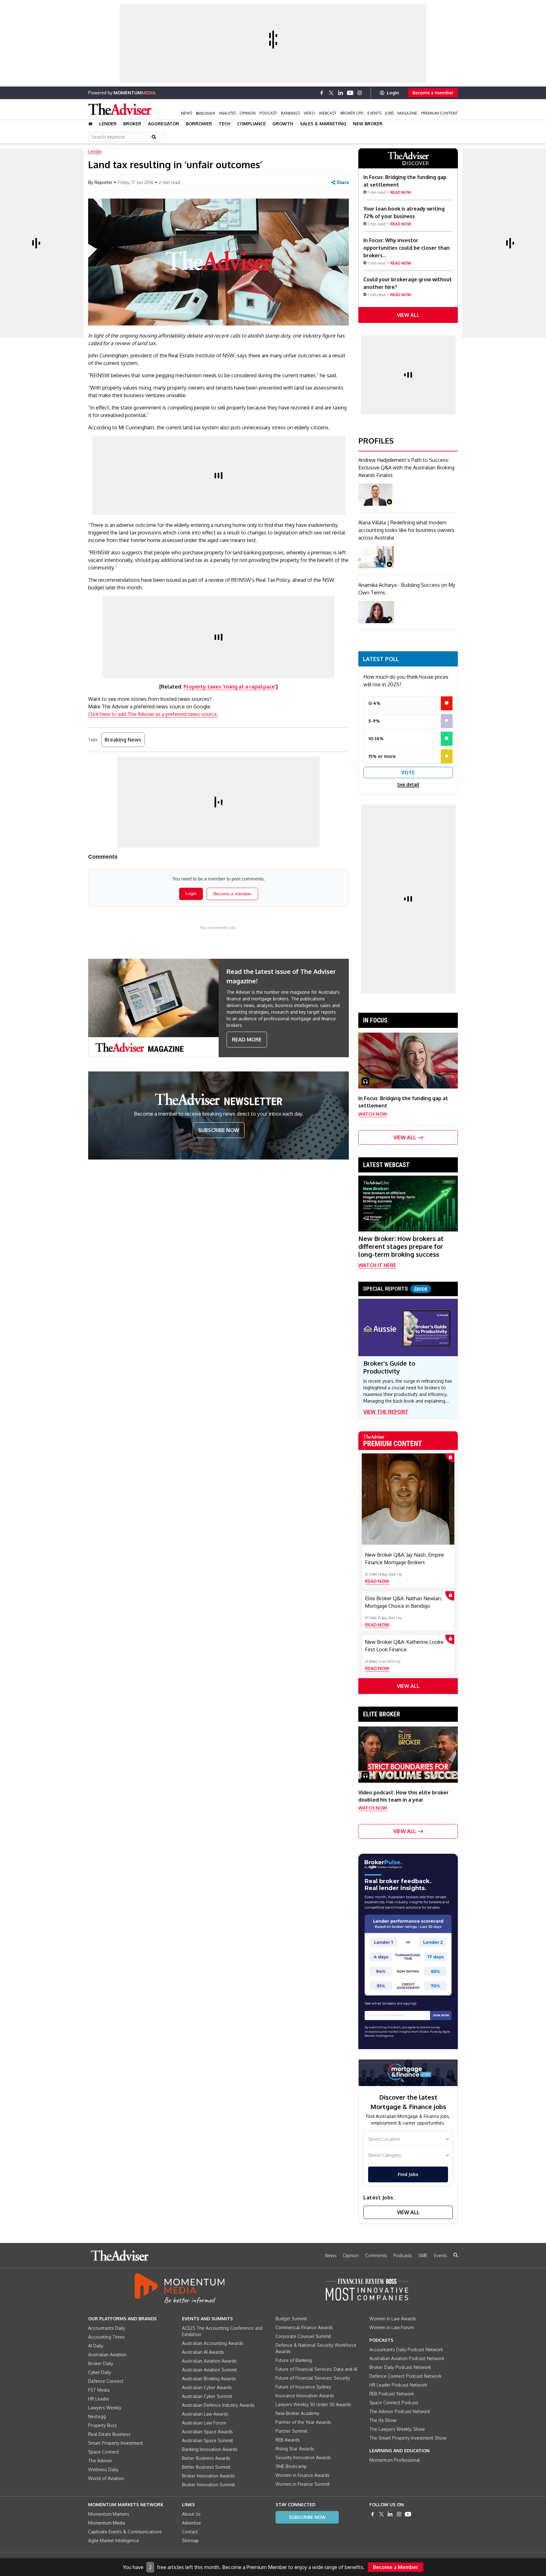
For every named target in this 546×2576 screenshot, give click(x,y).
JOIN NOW (441, 2015)
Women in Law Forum (392, 2327)
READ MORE (247, 1040)
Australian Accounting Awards (213, 2343)
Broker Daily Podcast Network (400, 2367)
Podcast (268, 113)
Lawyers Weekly (105, 2408)
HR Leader (99, 2399)
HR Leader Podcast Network (398, 2385)
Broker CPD (352, 113)
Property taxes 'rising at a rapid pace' (230, 687)
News (187, 113)
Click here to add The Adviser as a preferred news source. (153, 714)
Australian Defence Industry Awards (218, 2405)
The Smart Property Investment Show (408, 2438)
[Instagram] (360, 93)
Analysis (227, 113)
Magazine (407, 113)
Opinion (248, 113)
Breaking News (123, 740)
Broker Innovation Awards (208, 2476)
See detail (408, 784)
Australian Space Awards (207, 2432)
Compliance (251, 124)
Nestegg (97, 2416)
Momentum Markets (109, 2514)
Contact (190, 2532)
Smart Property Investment (116, 2443)
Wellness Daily (103, 2469)
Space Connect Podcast (394, 2403)
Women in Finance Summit (303, 2484)
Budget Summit (291, 2319)
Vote (408, 772)
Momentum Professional (395, 2460)
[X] (331, 93)
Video (309, 113)
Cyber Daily (100, 2372)
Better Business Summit (206, 2467)
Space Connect (104, 2452)
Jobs (389, 113)
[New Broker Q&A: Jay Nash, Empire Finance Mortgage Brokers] (408, 1499)
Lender (108, 124)
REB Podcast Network (392, 2394)
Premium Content (440, 113)
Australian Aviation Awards (209, 2361)
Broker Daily (101, 2363)
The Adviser (100, 2461)
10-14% (376, 739)
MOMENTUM (134, 93)
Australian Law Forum (204, 2423)
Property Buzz (103, 2425)
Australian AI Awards (203, 2352)
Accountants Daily (107, 2328)
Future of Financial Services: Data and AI (316, 2369)
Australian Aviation (107, 2355)
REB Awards (288, 2440)
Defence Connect (106, 2381)
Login (393, 93)
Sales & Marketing (323, 124)
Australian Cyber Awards (207, 2387)
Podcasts (403, 2255)
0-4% (374, 703)
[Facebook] (322, 93)
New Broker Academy (297, 2413)
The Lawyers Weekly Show (397, 2429)
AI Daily (96, 2346)
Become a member (433, 93)
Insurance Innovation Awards (305, 2396)
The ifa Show (383, 2420)
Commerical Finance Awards (304, 2327)
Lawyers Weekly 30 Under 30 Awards (313, 2404)
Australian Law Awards (205, 2414)
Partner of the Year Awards (303, 2422)
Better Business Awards (206, 2458)
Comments (376, 2255)
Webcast (328, 113)
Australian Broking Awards (209, 2379)
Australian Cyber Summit (207, 2396)
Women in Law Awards (393, 2319)
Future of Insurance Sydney (303, 2387)
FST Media (99, 2390)
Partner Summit (291, 2431)
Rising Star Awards (295, 2449)
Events (374, 113)
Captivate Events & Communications (125, 2532)
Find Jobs (408, 2174)
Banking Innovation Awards (210, 2449)
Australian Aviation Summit (209, 2370)
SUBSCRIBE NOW (219, 1130)
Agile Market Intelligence (114, 2540)
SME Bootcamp (291, 2466)
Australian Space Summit (208, 2440)
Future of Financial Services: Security (313, 2378)
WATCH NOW (373, 1114)
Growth (283, 124)
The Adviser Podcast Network (400, 2411)
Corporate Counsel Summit (303, 2336)
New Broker (368, 124)
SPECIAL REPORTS (395, 1289)
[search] (456, 2255)
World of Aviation (106, 2478)
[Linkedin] (341, 93)
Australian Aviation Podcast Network (407, 2358)
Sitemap (190, 2540)
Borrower (199, 124)
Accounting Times (106, 2337)
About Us (191, 2514)
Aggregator (164, 124)
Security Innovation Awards (303, 2457)
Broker (132, 124)
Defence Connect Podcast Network (405, 2376)
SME (423, 2255)
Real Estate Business (109, 2434)
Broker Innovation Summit (209, 2485)
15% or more (382, 756)
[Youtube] (350, 93)
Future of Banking (294, 2360)
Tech (224, 124)
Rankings (290, 113)
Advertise (191, 2523)
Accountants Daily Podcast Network (406, 2349)
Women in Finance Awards (303, 2475)
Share (343, 182)
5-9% (374, 721)
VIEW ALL (408, 315)
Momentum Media (107, 2523)
